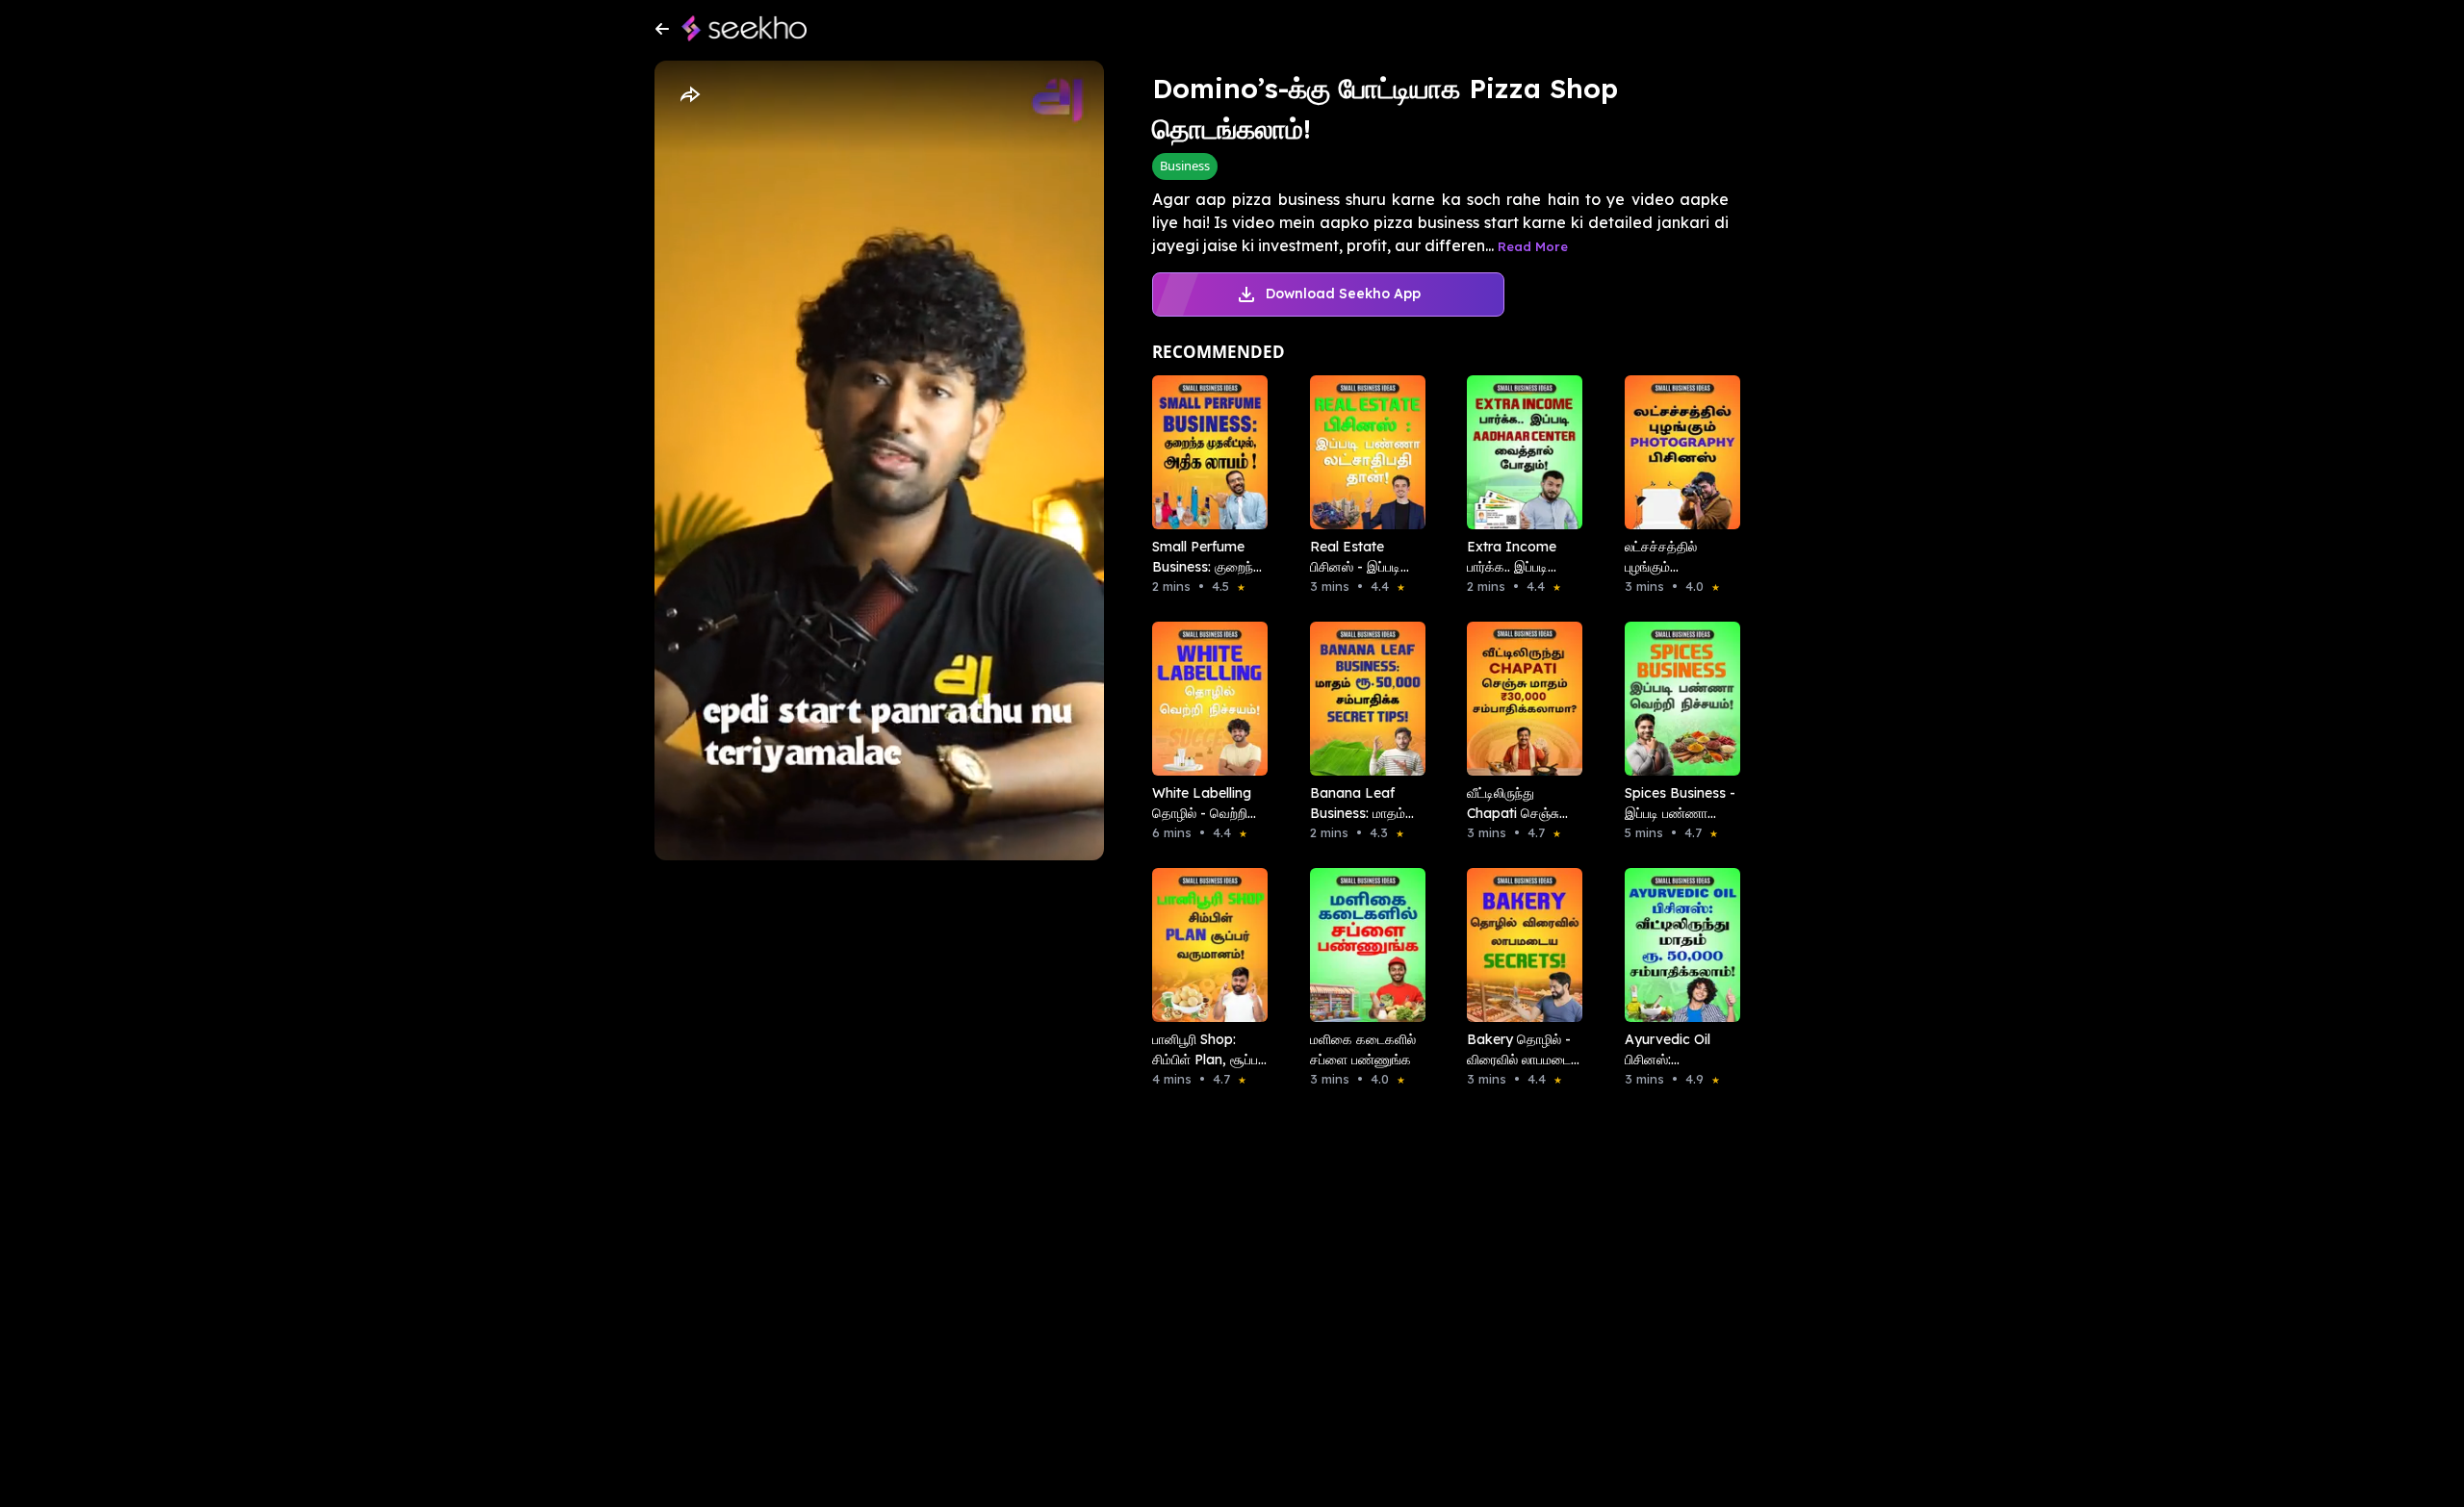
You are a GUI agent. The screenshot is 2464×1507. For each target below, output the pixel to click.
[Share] (689, 95)
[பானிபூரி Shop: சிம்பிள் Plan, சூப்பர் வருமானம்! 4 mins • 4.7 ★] (1204, 945)
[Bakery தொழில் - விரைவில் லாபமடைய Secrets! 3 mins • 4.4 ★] (1519, 945)
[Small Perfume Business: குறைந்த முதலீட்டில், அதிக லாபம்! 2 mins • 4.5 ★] (1204, 452)
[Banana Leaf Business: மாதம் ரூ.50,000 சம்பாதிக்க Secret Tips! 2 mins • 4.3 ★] (1362, 699)
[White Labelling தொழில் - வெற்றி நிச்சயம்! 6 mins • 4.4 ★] (1204, 699)
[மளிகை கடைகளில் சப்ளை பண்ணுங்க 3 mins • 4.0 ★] (1362, 945)
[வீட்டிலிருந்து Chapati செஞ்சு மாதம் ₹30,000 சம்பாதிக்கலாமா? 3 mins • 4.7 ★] (1519, 699)
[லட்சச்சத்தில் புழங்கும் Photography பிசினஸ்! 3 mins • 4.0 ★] (1677, 452)
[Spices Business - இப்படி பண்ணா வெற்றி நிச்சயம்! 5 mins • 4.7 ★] (1677, 699)
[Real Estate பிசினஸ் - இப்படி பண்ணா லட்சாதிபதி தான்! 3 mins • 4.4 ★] (1362, 452)
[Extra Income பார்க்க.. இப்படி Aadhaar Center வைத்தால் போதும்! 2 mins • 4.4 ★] (1519, 452)
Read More (1533, 246)
